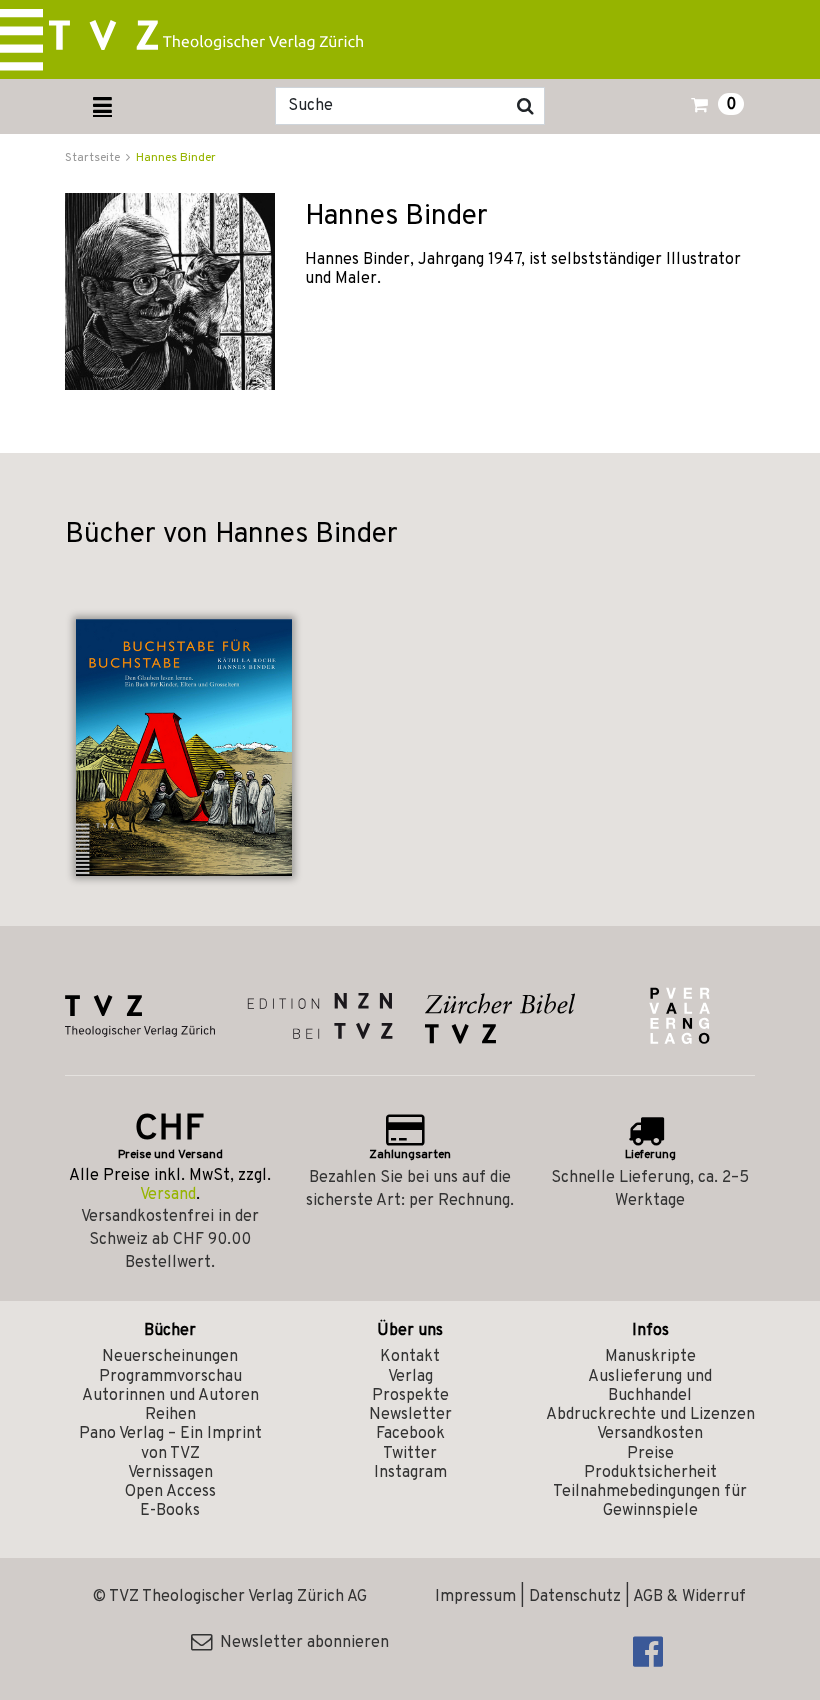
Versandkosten (650, 1434)
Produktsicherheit (650, 1473)
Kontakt (410, 1357)
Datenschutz (575, 1597)
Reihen (170, 1415)
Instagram (410, 1473)
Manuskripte (650, 1357)
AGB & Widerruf (689, 1597)
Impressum (475, 1597)
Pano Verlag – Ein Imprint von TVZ (170, 1443)
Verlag (410, 1377)
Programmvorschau (170, 1377)
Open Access (170, 1492)
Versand (168, 1195)
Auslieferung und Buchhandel (650, 1386)
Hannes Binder (176, 158)
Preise (650, 1454)
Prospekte (410, 1396)
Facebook (410, 1434)
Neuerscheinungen (170, 1357)
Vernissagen (170, 1473)
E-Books (170, 1511)
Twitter (410, 1454)
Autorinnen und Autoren (170, 1396)
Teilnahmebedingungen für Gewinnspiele (650, 1501)
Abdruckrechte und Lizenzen (650, 1415)
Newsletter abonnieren (300, 1643)
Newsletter (410, 1415)
